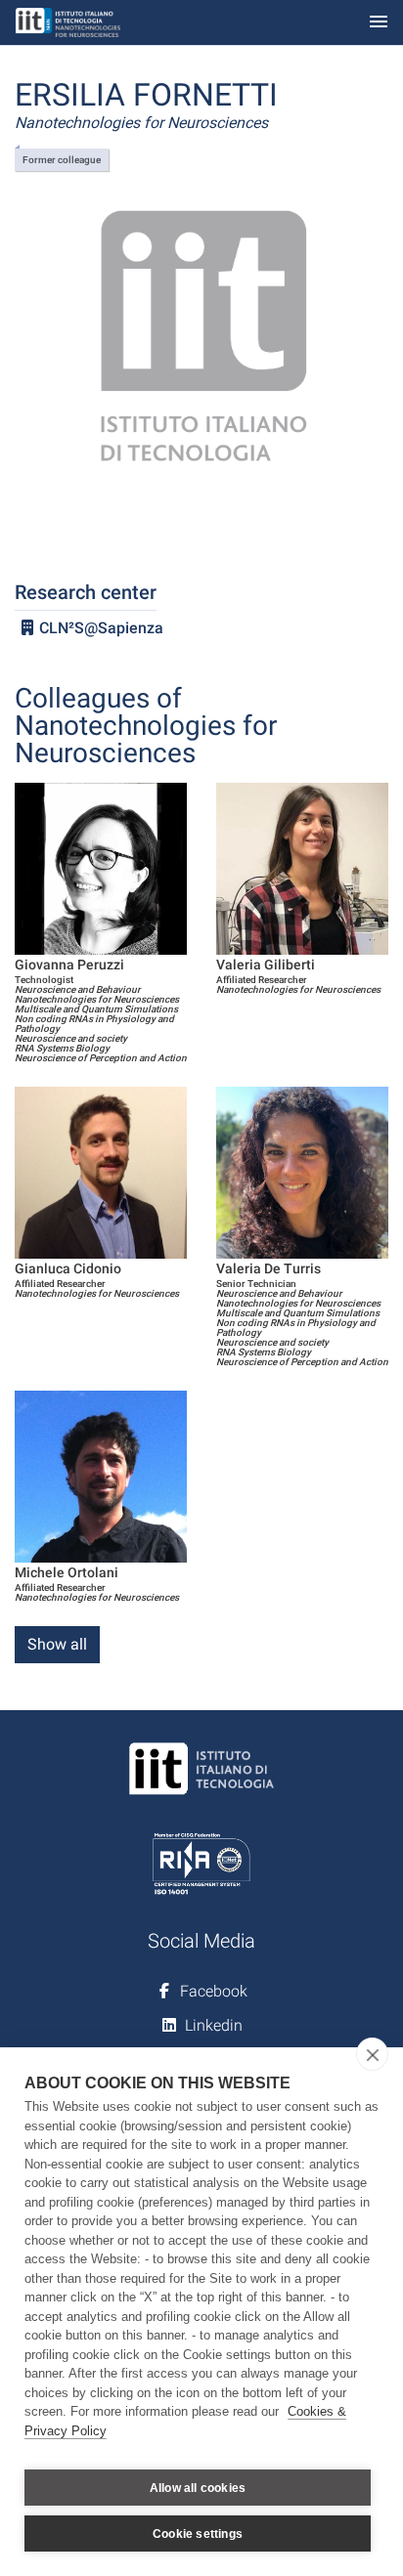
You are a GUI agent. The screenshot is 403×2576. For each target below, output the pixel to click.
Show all (57, 1644)
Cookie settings (198, 2534)
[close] (372, 2054)
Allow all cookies (198, 2488)
